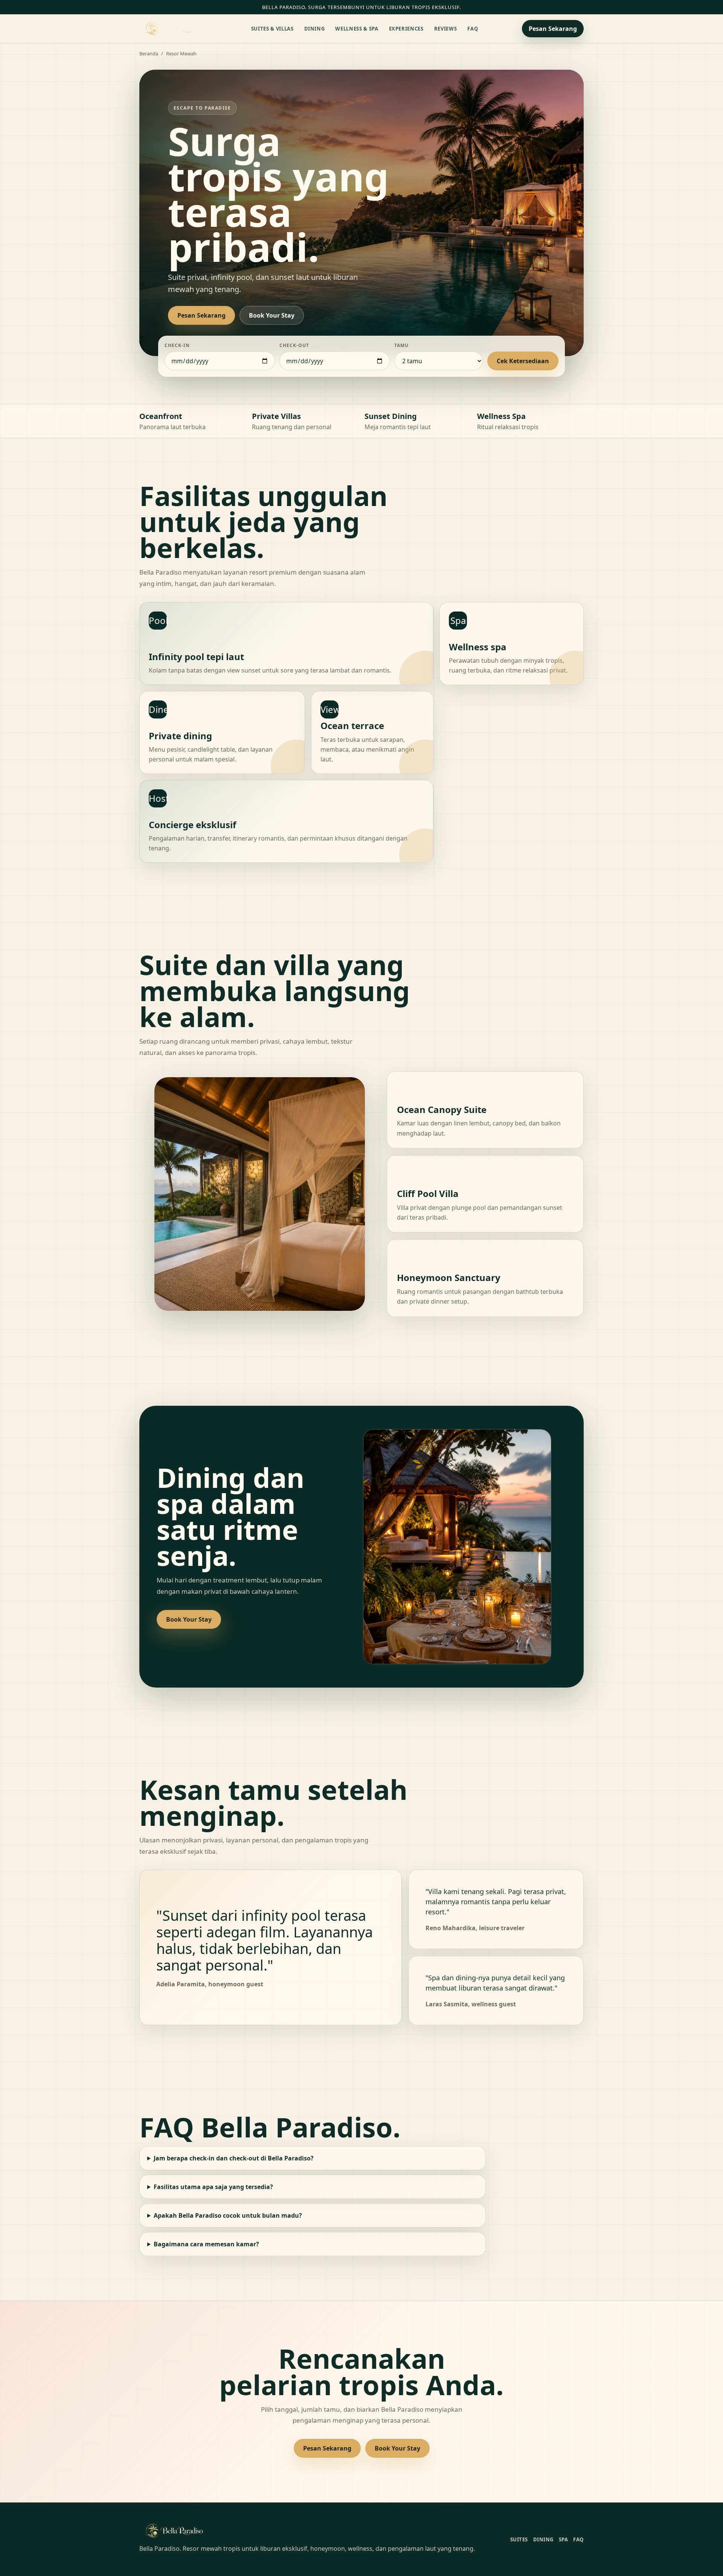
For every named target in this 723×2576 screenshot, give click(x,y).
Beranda (149, 54)
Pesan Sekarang (553, 29)
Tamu (401, 345)
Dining (315, 29)
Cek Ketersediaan (523, 361)
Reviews (446, 29)
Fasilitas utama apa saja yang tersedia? (213, 2187)
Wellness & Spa (357, 29)
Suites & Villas (272, 29)
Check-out (294, 345)
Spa (564, 2539)
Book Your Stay (272, 315)
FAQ (473, 29)
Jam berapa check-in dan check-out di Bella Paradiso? (234, 2158)
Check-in (177, 345)
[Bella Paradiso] (173, 29)
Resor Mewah (181, 54)
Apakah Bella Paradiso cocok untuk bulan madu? (228, 2215)
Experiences (406, 29)
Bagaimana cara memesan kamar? (206, 2244)
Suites (519, 2539)
